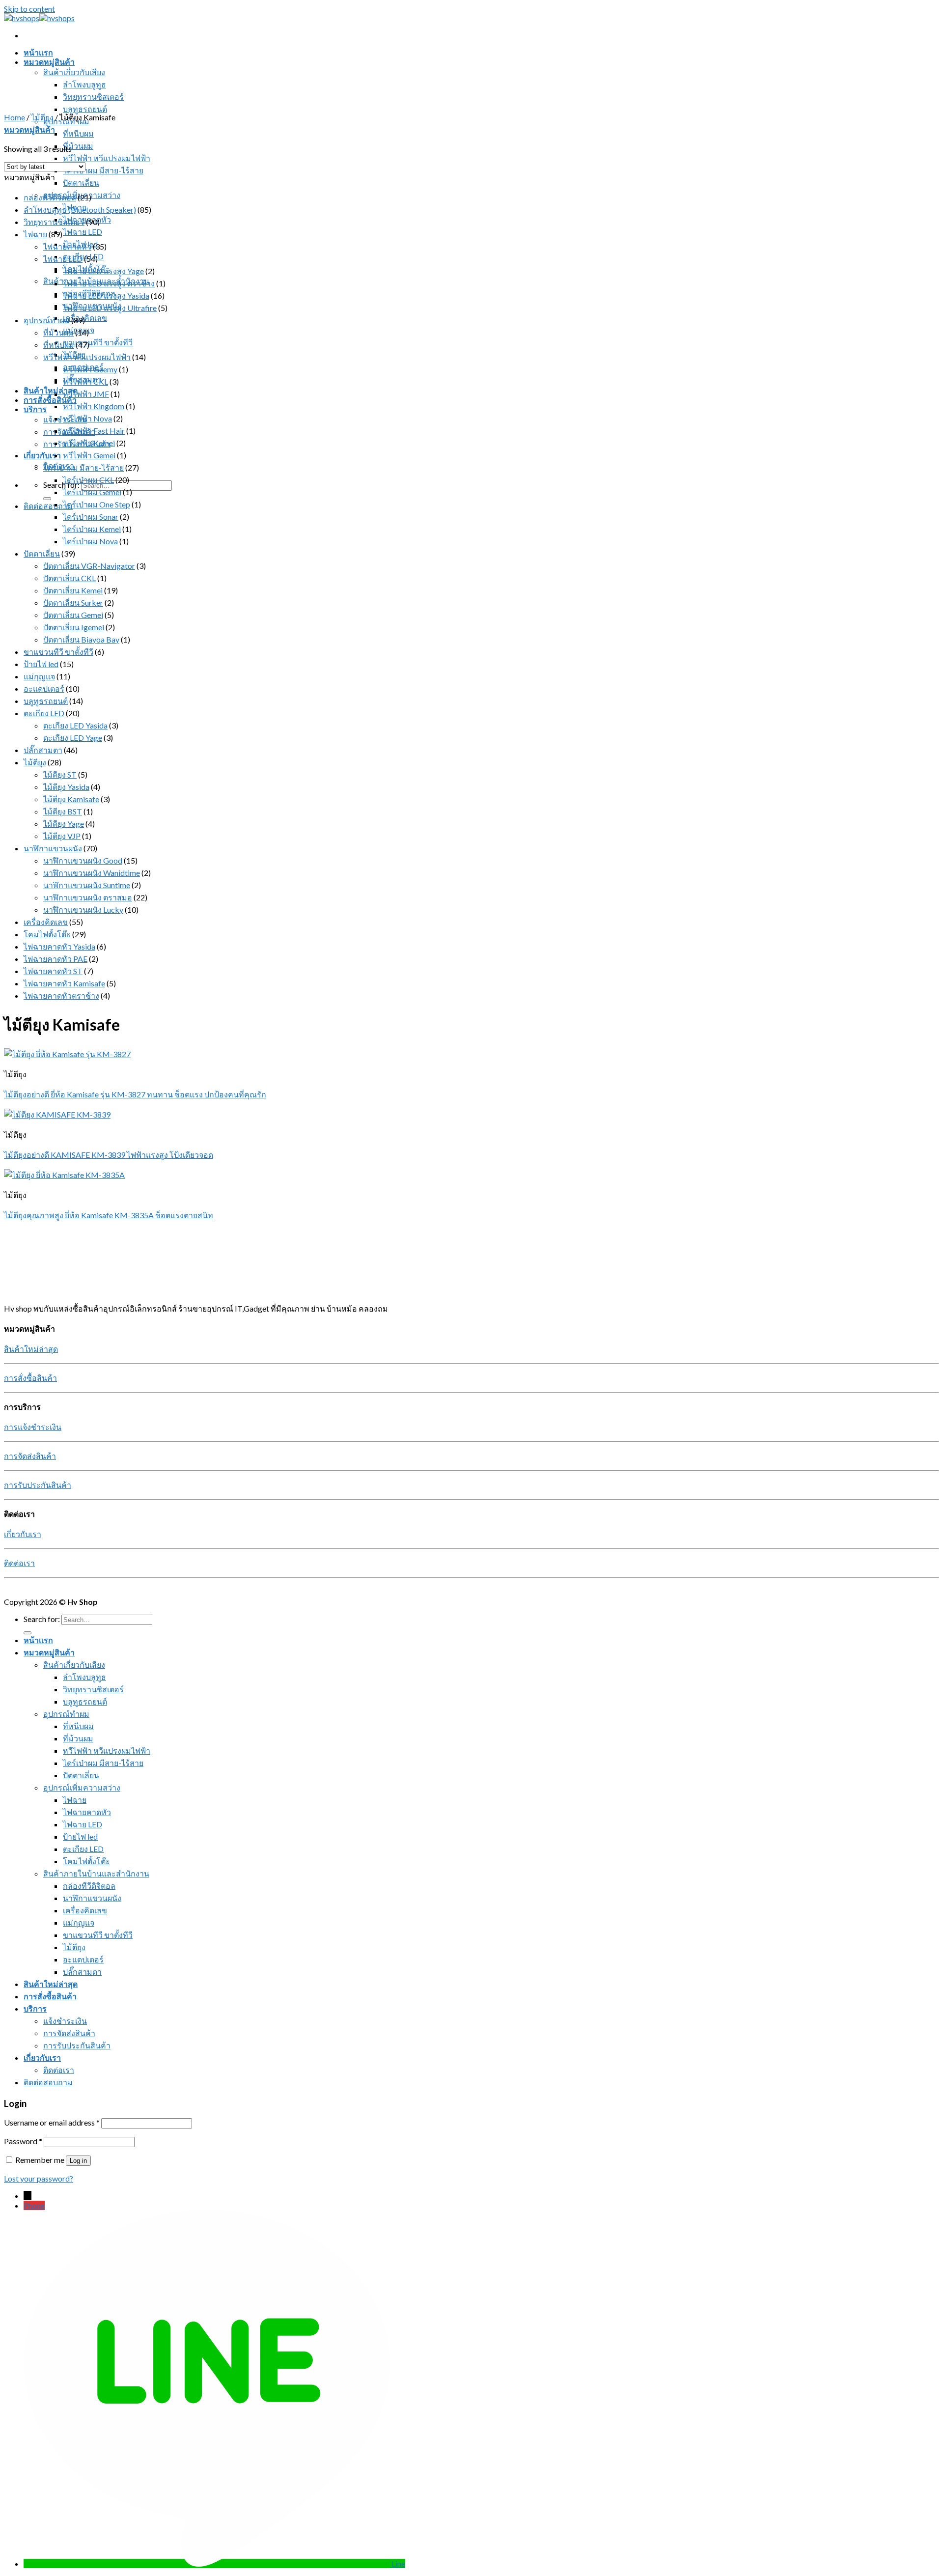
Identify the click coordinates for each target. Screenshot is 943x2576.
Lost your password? (39, 2178)
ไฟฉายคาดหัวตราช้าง (61, 995)
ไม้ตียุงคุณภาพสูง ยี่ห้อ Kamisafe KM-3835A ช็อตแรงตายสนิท (109, 1215)
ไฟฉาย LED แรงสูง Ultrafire (110, 308)
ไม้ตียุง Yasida (66, 787)
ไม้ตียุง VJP (62, 836)
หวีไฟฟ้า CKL (85, 381)
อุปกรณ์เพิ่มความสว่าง (82, 1787)
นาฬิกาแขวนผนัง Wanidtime (92, 873)
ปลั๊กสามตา (43, 750)
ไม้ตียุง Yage (64, 824)
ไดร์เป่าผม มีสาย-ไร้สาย (103, 170)
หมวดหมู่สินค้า (49, 62)
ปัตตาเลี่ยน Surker (73, 602)
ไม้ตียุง (42, 117)
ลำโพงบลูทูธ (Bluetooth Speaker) (80, 210)
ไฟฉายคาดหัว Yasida (59, 946)
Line (398, 2563)
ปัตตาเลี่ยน (81, 182)
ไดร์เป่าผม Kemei (92, 529)
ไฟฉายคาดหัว (67, 246)
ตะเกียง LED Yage (73, 738)
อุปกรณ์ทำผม (47, 320)
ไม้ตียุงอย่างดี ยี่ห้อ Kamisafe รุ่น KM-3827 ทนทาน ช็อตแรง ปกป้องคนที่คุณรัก (135, 1094)
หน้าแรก (38, 52)
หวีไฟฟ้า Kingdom (94, 406)
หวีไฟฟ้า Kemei (89, 443)
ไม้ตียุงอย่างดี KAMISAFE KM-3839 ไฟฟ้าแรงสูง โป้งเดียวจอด (109, 1155)
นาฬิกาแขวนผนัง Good (83, 860)
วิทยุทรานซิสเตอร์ (93, 97)
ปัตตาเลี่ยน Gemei (73, 615)
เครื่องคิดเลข (85, 318)
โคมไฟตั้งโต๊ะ (47, 934)
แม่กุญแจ (39, 676)
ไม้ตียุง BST (63, 811)
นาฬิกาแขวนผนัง (53, 848)
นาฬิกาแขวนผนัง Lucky (83, 910)
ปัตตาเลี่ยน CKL (69, 578)
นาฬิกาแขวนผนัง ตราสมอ (88, 897)
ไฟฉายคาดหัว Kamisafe (64, 983)
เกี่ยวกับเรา (42, 455)
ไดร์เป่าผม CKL (88, 480)
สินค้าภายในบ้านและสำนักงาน (96, 1873)
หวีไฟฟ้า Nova (87, 418)
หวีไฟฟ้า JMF (86, 394)
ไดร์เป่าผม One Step (97, 504)
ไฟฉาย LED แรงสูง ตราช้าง (109, 283)
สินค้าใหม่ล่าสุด (51, 390)
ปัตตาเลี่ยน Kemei (73, 590)
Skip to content (29, 9)
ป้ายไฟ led (41, 664)
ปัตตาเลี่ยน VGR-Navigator (89, 566)
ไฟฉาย (35, 234)
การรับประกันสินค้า (38, 1485)
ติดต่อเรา (19, 1563)
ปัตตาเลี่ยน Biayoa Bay (81, 639)
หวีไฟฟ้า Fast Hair (94, 431)
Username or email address (52, 2122)
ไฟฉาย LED (83, 232)
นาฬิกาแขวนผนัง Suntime (87, 885)
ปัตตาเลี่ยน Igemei (74, 627)
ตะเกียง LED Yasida (75, 725)
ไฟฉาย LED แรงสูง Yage (103, 271)
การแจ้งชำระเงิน (33, 1427)
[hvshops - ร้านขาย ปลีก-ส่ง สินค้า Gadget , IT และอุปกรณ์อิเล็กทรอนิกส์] (39, 18)
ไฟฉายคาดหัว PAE (55, 959)
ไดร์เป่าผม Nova (90, 541)
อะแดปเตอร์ (44, 688)
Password (23, 2141)
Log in (78, 2161)
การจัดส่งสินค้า (30, 1456)
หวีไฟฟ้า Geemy (90, 369)
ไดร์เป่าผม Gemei (92, 492)
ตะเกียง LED (83, 256)
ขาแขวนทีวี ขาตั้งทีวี (98, 342)
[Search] (47, 499)
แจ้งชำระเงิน (65, 2021)
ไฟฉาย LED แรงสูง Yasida (106, 295)
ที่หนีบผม (78, 133)
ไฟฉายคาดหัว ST (53, 971)
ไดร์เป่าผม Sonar (91, 517)
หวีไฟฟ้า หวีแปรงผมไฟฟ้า (107, 158)
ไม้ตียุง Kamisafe (71, 799)
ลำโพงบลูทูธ (84, 84)
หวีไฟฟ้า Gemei (89, 455)
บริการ (35, 409)
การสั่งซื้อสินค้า (50, 400)
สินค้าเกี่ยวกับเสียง (74, 72)
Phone (34, 2205)
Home (14, 117)
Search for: (61, 485)
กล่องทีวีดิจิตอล (50, 197)
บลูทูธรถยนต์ (85, 109)
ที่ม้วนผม (78, 146)
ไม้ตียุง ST (60, 774)
